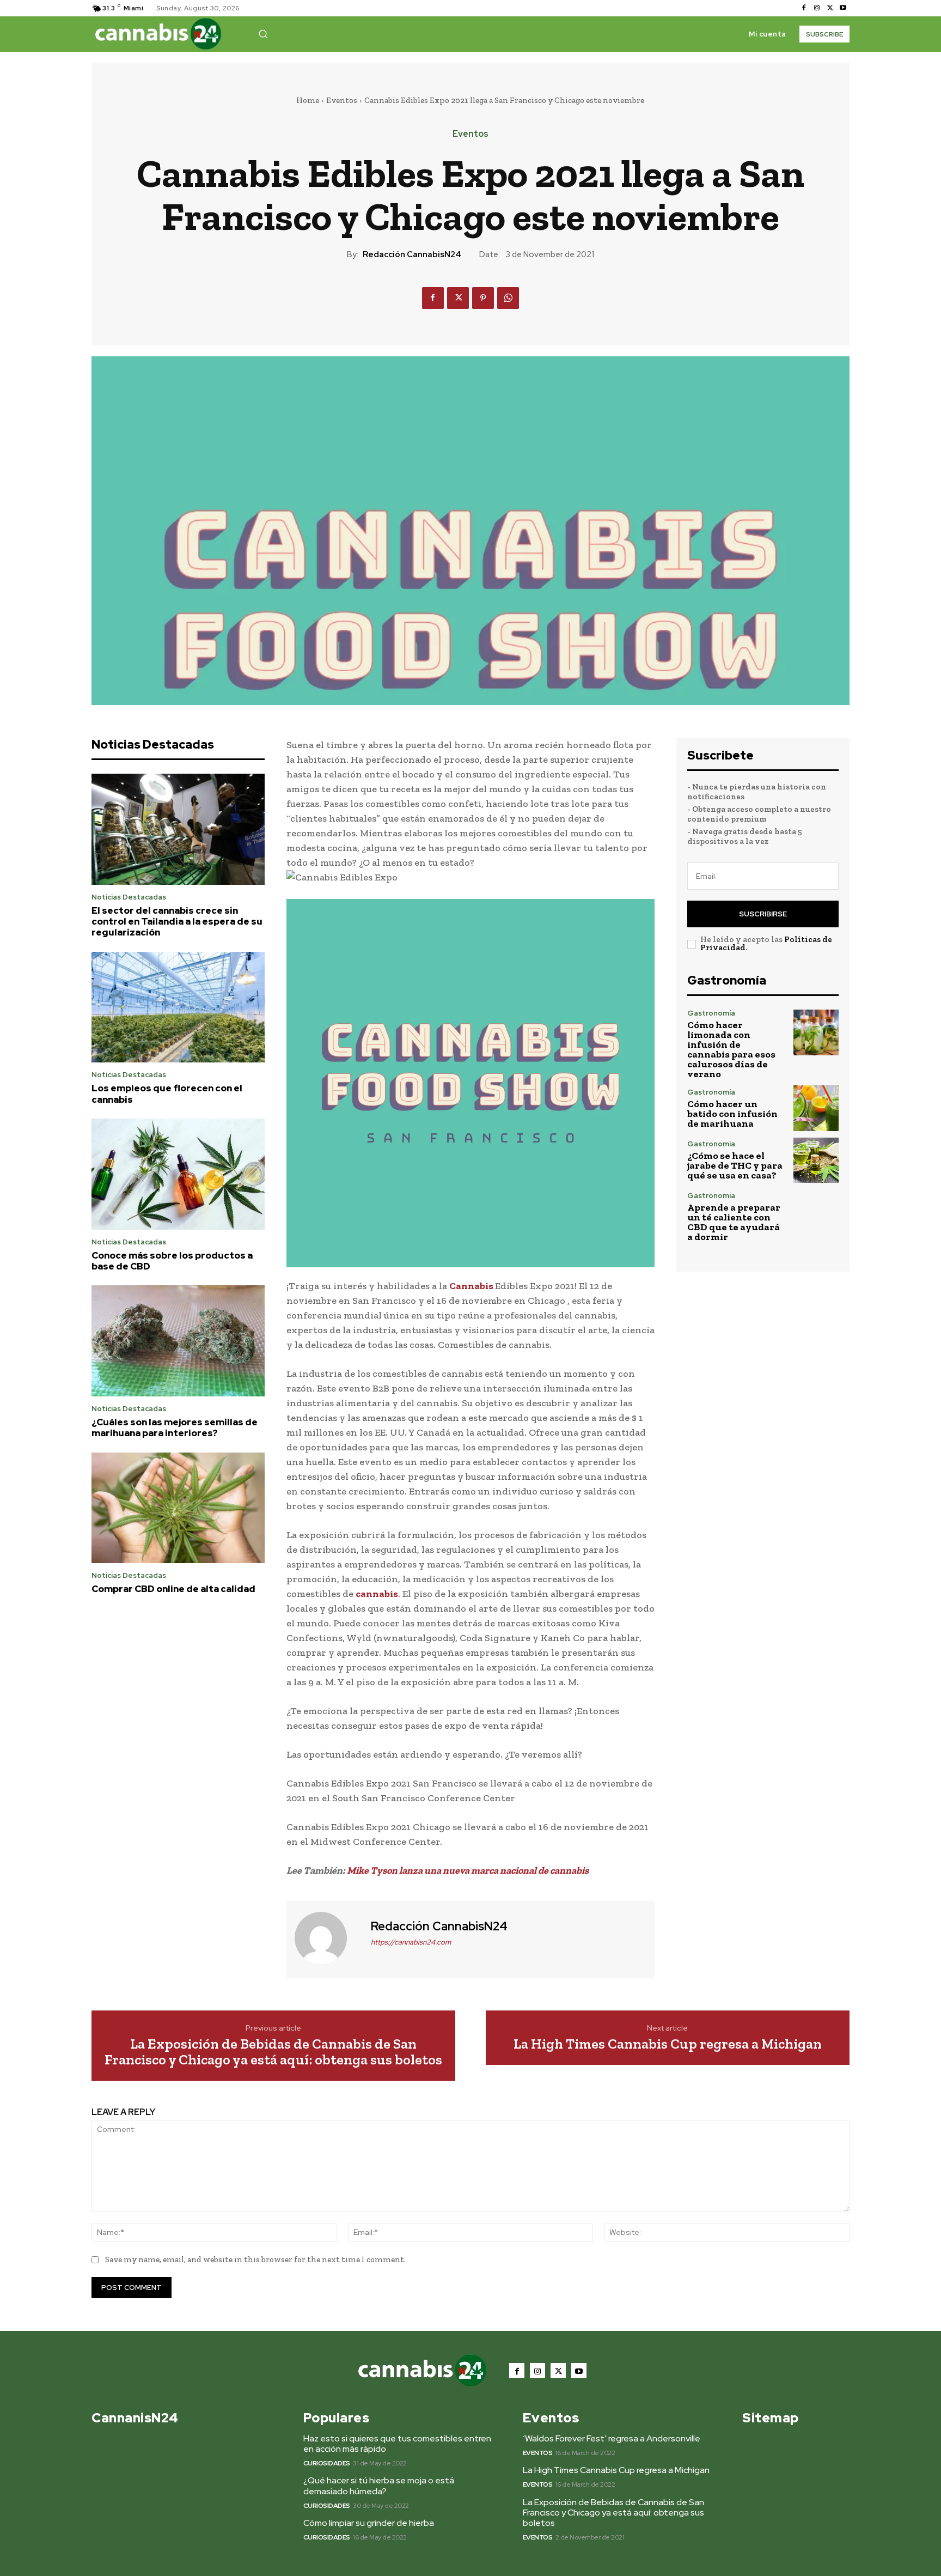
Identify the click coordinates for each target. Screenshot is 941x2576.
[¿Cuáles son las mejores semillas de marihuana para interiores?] (178, 1341)
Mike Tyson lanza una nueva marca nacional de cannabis (468, 1870)
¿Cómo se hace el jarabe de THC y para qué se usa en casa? (735, 1165)
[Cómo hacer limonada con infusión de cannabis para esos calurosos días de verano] (816, 1032)
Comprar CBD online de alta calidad (173, 1589)
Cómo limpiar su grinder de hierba (369, 2523)
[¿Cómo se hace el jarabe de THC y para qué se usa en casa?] (816, 1160)
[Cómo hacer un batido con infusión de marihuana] (816, 1108)
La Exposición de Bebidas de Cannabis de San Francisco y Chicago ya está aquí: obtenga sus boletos (273, 2052)
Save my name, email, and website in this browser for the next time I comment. (255, 2259)
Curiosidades (327, 2463)
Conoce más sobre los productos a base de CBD (172, 1261)
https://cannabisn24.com (411, 1942)
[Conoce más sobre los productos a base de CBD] (178, 1174)
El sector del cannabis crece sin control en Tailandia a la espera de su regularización (177, 922)
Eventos (342, 100)
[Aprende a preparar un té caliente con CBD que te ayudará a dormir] (816, 1215)
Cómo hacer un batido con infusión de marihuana (732, 1114)
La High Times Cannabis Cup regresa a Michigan (668, 2044)
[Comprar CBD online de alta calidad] (178, 1508)
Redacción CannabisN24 (412, 254)
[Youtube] (843, 8)
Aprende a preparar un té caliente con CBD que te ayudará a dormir (734, 1222)
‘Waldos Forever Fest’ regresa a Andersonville (612, 2438)
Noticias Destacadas (129, 897)
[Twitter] (830, 8)
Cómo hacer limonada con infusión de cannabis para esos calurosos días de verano (731, 1049)
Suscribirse (763, 914)
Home (308, 100)
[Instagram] (817, 8)
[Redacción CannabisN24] (327, 1938)
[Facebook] (804, 8)
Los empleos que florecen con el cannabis (167, 1093)
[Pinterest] (483, 298)
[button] (263, 34)
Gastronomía (711, 1013)
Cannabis (472, 1286)
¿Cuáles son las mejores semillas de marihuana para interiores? (175, 1427)
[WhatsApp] (508, 298)
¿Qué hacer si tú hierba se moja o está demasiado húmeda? (379, 2486)
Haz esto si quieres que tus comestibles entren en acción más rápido (397, 2444)
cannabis (377, 1594)
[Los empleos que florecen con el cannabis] (178, 1007)
